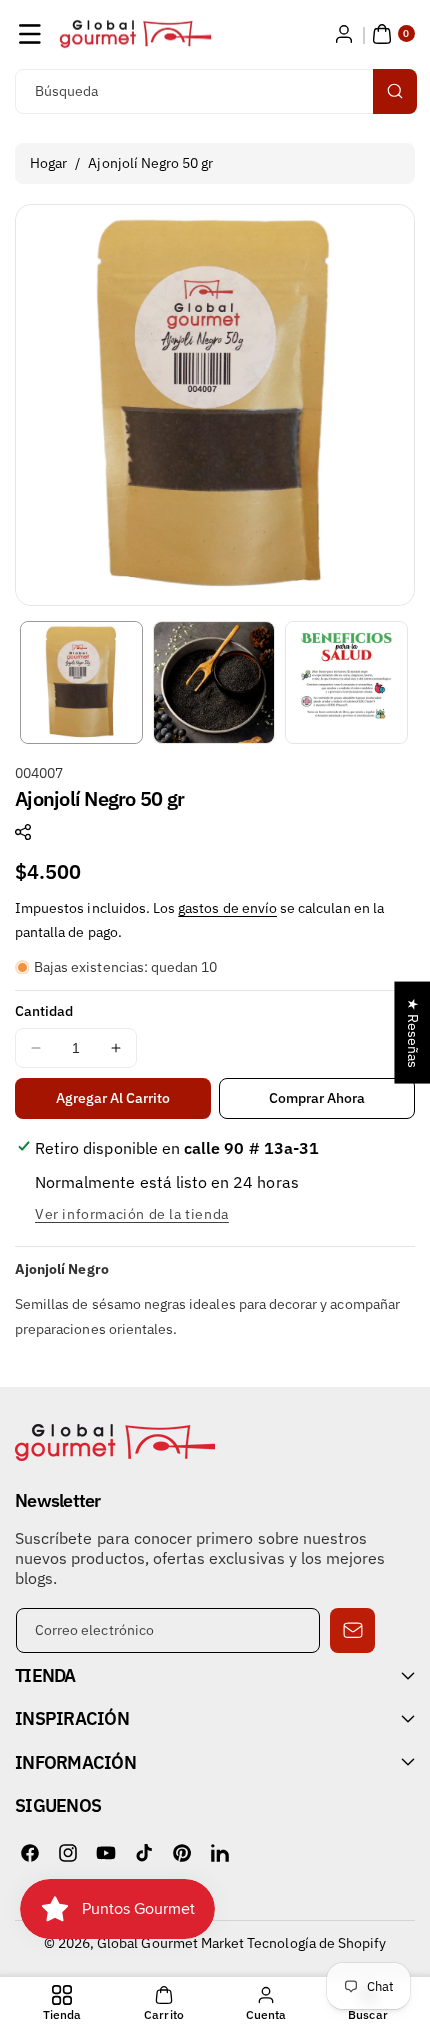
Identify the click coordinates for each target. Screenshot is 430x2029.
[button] (30, 34)
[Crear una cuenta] (344, 34)
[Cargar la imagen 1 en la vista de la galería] (81, 682)
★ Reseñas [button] (413, 1032)
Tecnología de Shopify (316, 1943)
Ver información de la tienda (132, 1214)
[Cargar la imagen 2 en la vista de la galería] (214, 682)
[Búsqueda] (395, 91)
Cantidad (44, 1011)
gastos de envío (227, 908)
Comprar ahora (317, 1098)
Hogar (48, 163)
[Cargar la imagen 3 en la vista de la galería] (346, 682)
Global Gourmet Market (170, 1943)
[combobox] (215, 91)
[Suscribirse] (352, 1630)
